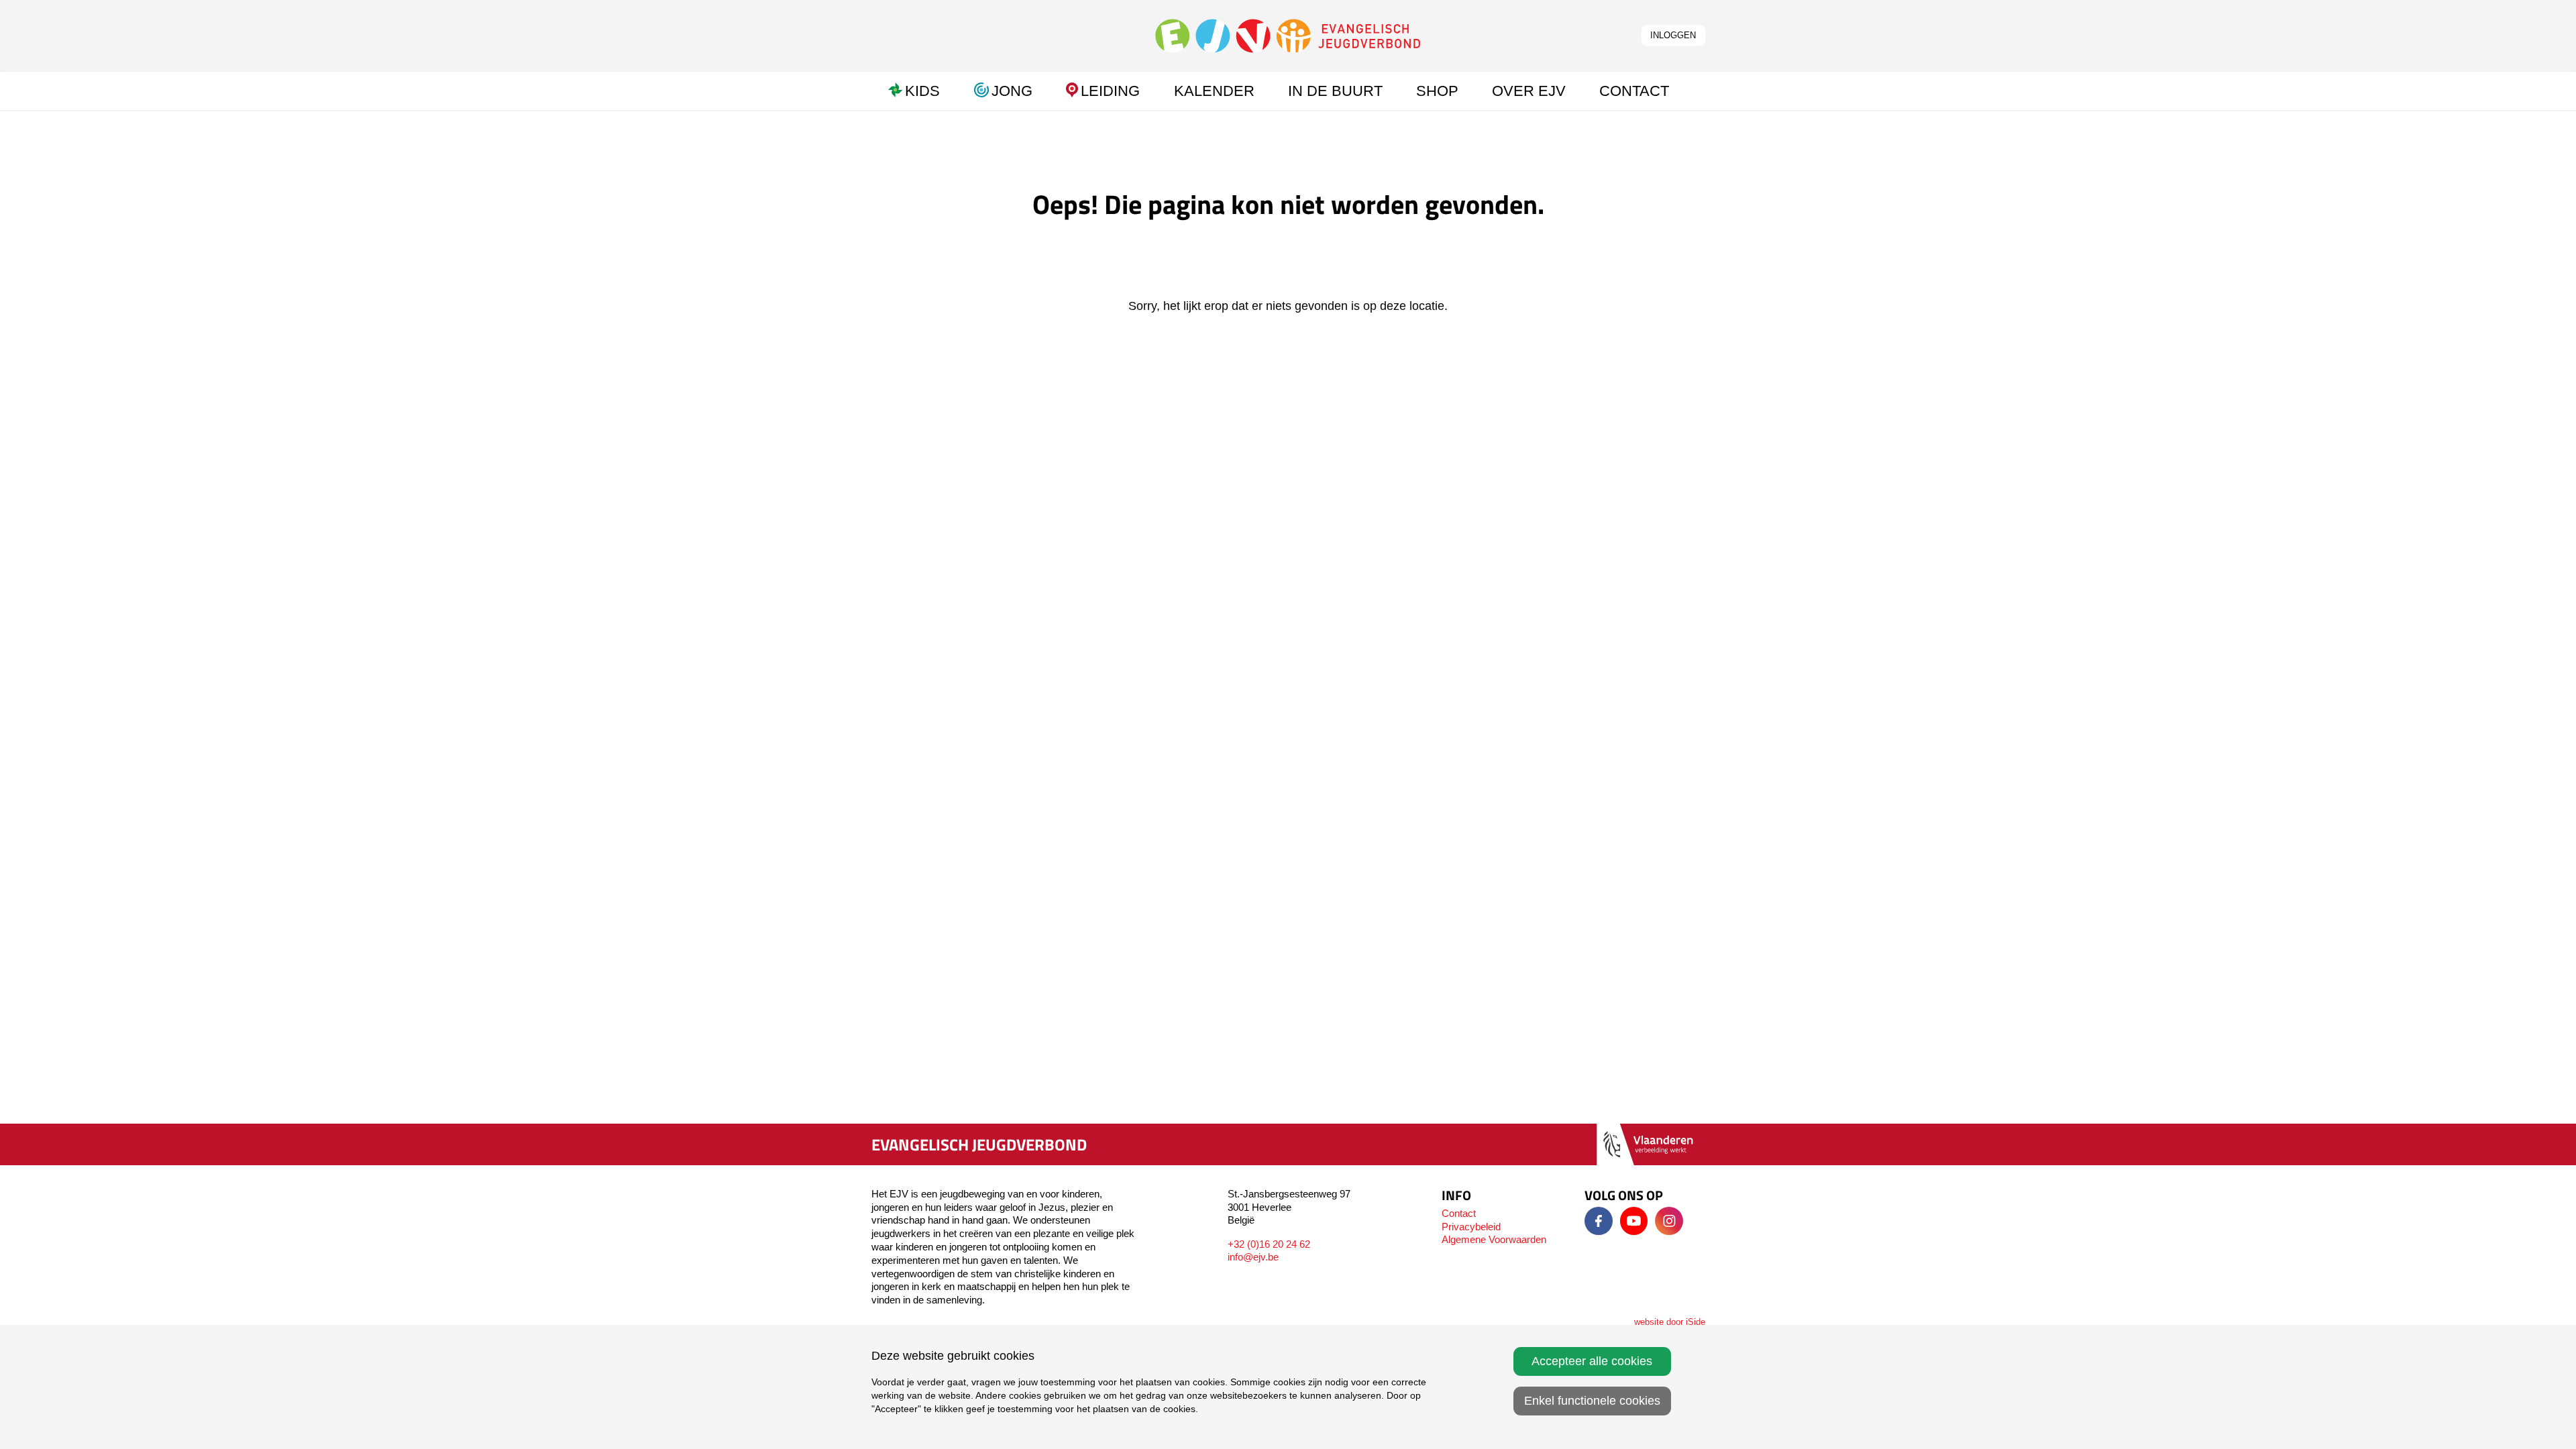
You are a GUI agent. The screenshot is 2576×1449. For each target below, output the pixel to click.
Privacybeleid (1471, 1227)
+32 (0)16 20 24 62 (1269, 1244)
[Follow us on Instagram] (1669, 1221)
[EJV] (1288, 35)
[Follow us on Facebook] (1599, 1221)
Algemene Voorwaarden (1494, 1239)
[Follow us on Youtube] (1634, 1221)
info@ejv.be (1253, 1257)
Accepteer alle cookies (1592, 1361)
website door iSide (1670, 1322)
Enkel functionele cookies (1592, 1401)
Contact (1459, 1213)
